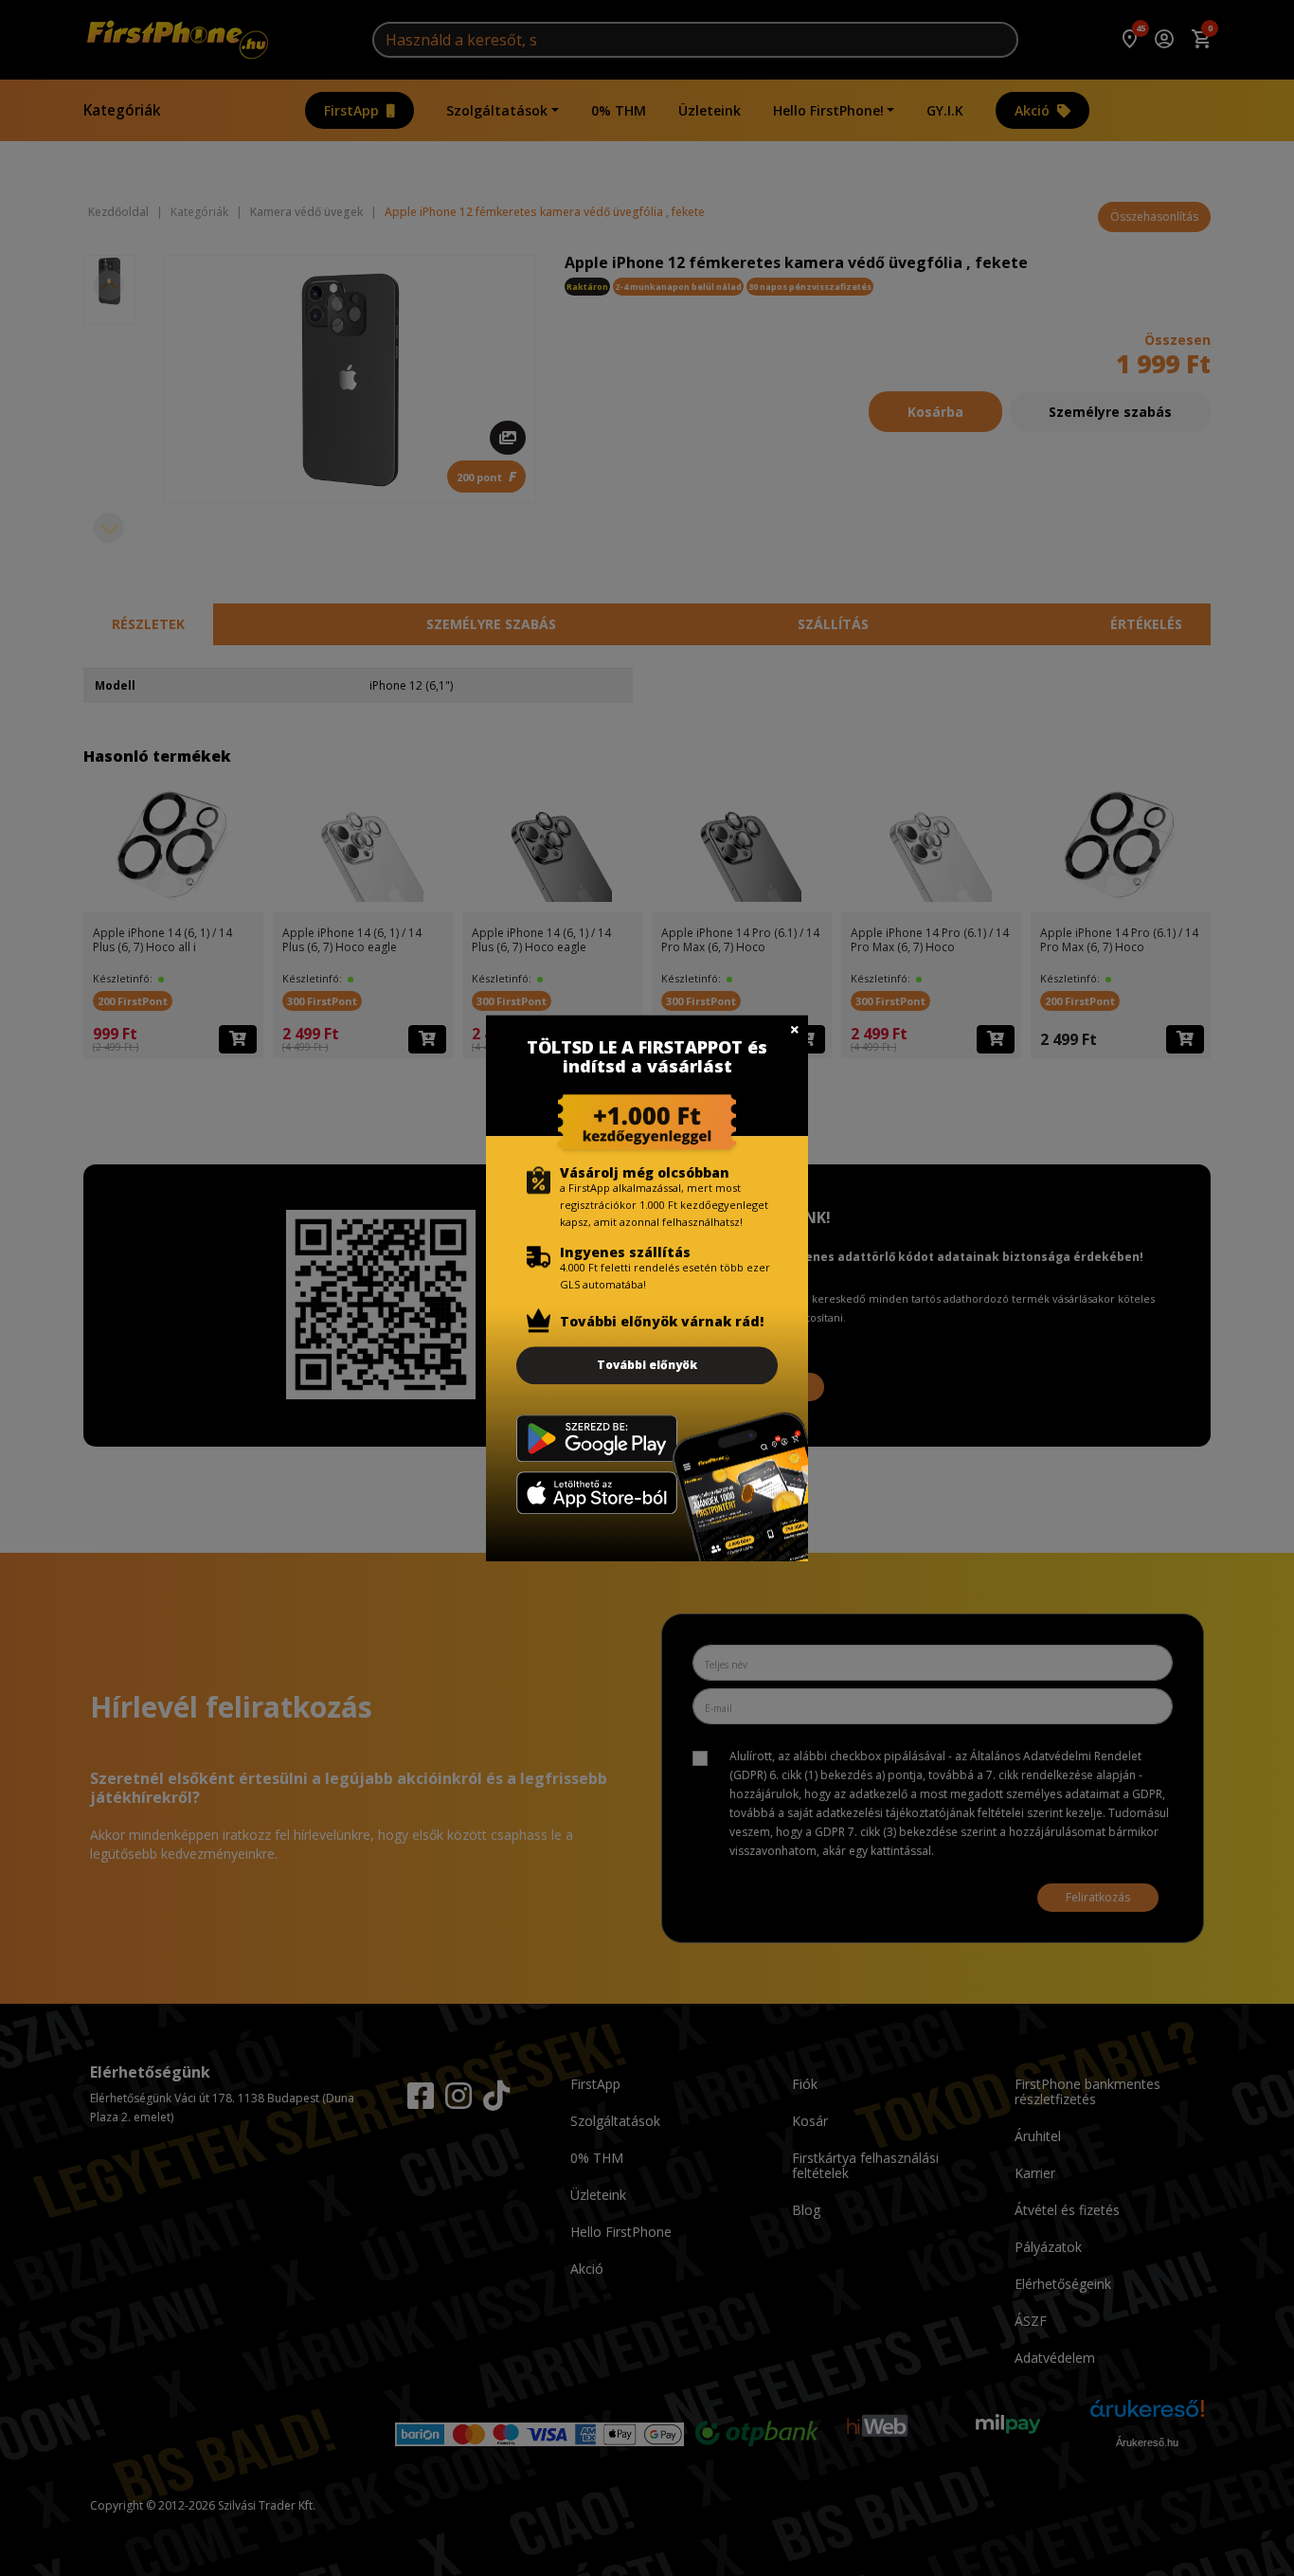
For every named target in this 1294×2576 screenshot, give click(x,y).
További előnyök (647, 1365)
